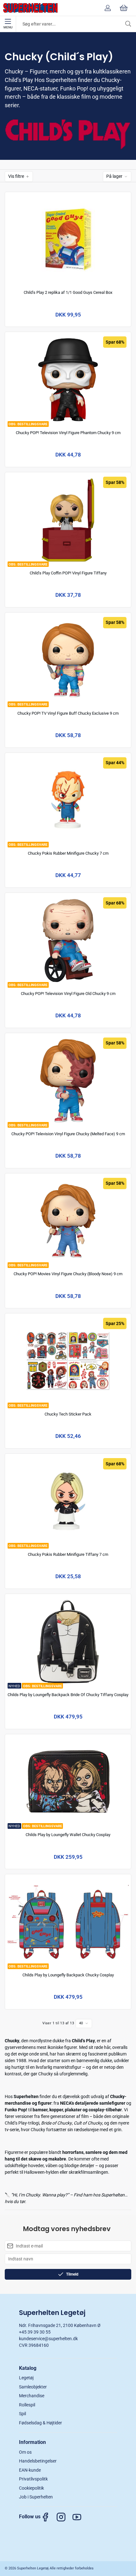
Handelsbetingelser (38, 2461)
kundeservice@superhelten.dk (48, 2339)
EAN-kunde (30, 2470)
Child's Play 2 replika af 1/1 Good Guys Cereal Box (68, 292)
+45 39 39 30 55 (35, 2332)
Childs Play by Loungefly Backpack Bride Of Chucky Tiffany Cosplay (68, 1695)
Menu (8, 27)
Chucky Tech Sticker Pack (68, 1414)
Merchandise (32, 2396)
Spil (22, 2414)
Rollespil (27, 2405)
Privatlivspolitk (33, 2479)
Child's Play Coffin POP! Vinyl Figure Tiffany (68, 573)
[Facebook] (48, 2517)
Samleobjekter (33, 2387)
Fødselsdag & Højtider (40, 2423)
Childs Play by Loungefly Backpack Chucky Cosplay (68, 1975)
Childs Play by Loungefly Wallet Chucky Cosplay (68, 1835)
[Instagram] (64, 2517)
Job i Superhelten (36, 2497)
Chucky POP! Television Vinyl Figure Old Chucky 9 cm (68, 994)
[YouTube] (80, 2517)
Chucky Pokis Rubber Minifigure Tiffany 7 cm (68, 1554)
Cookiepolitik (31, 2488)
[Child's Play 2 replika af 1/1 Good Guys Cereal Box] (68, 239)
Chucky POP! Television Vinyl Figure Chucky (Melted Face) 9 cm (68, 1134)
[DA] (30, 8)
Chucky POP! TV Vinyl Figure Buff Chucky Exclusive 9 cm (68, 713)
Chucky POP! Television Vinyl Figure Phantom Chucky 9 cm (68, 433)
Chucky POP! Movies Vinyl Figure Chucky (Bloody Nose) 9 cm (68, 1274)
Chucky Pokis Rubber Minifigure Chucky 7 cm (68, 853)
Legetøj (26, 2378)
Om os (25, 2452)
